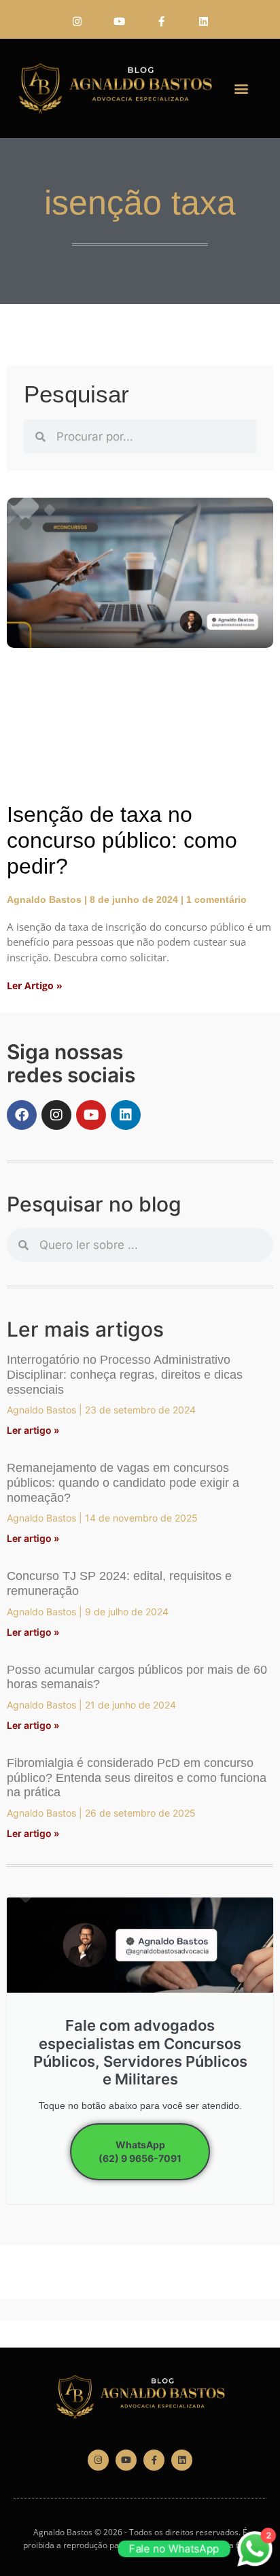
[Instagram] (77, 21)
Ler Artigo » (35, 985)
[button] (241, 89)
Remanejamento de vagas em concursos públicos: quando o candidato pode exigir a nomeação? (123, 1482)
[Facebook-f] (161, 21)
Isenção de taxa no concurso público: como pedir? (122, 841)
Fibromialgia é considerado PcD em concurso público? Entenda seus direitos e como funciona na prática (137, 1778)
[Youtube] (119, 21)
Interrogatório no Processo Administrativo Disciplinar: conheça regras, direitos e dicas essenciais (125, 1374)
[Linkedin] (203, 21)
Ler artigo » (33, 1430)
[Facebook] (22, 1115)
